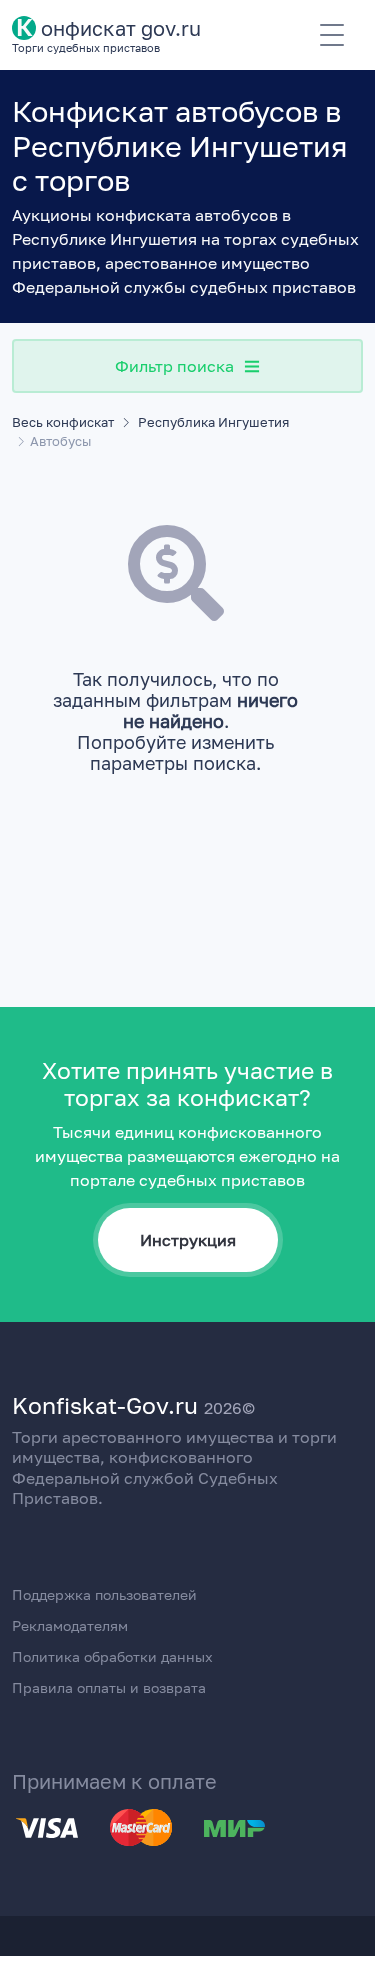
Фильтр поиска (174, 366)
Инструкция (188, 1240)
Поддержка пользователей (104, 1594)
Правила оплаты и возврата (109, 1687)
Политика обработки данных (112, 1656)
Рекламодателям (70, 1625)
